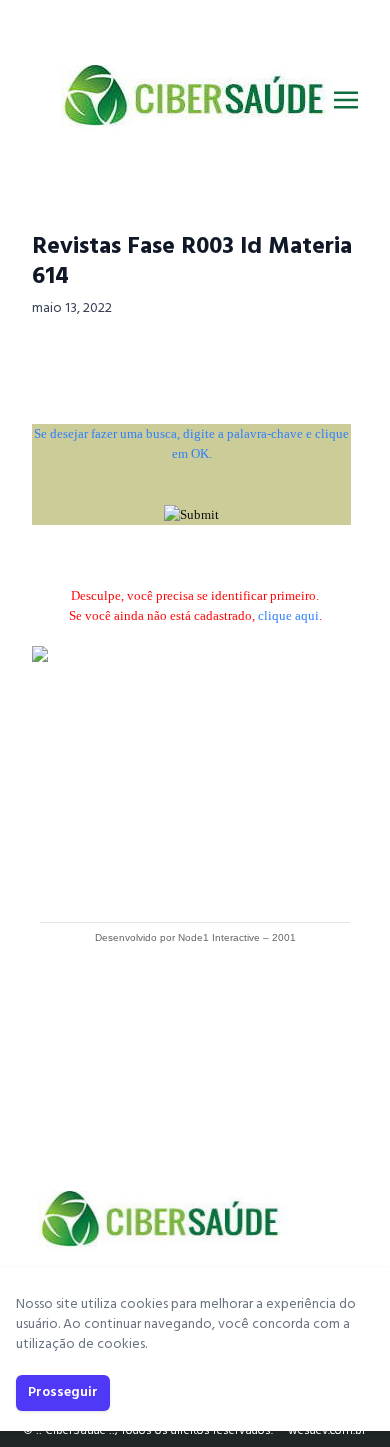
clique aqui (288, 615)
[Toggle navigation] (346, 100)
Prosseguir (63, 1392)
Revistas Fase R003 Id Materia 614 (192, 262)
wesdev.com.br (327, 1431)
